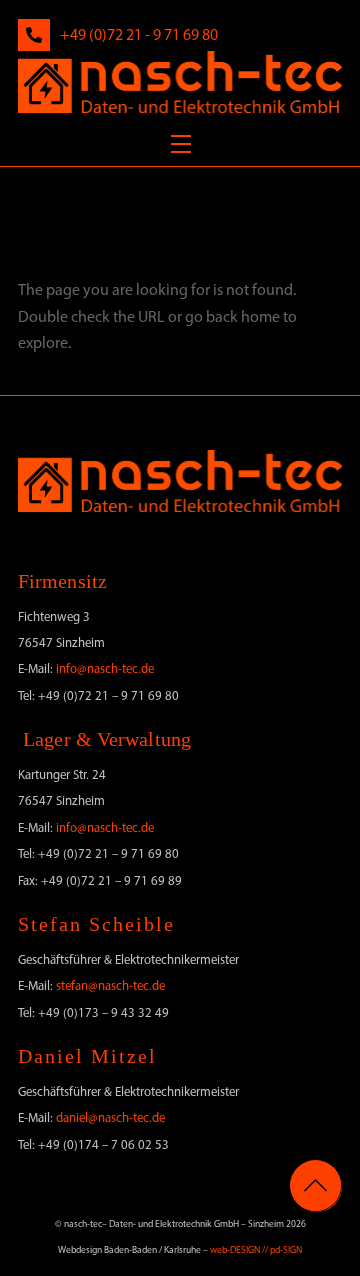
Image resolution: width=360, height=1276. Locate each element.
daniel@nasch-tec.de (110, 1117)
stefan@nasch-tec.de (110, 985)
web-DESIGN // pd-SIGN (256, 1249)
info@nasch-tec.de (105, 668)
